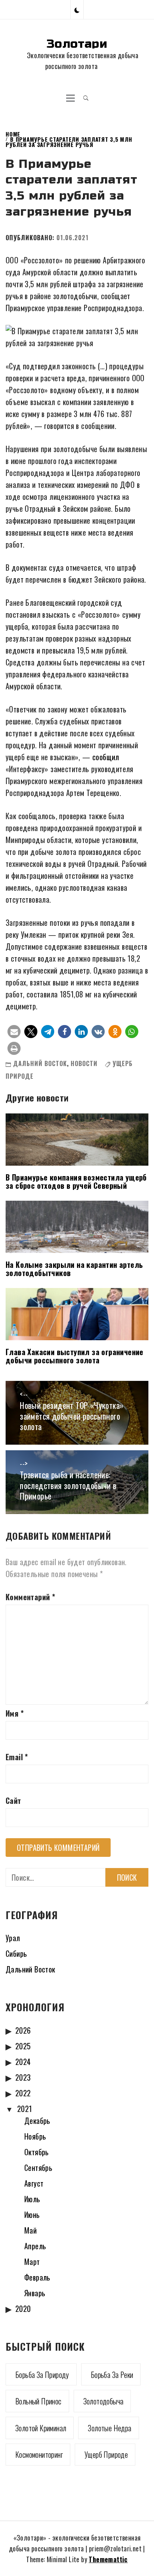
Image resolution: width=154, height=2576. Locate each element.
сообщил (106, 757)
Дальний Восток (40, 1063)
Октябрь (37, 2152)
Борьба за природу (42, 2375)
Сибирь (16, 1953)
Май (30, 2230)
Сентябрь (38, 2168)
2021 (25, 2109)
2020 (23, 2309)
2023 (23, 2077)
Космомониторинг (39, 2454)
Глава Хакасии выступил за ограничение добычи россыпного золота (75, 1356)
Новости (84, 1063)
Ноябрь (35, 2136)
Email (17, 1757)
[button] (77, 10)
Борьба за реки (112, 2375)
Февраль (37, 2277)
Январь (35, 2293)
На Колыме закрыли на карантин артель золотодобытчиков (74, 1269)
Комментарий (30, 1597)
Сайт (13, 1801)
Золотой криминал (41, 2428)
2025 (23, 2046)
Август (34, 2183)
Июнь (32, 2215)
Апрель (35, 2246)
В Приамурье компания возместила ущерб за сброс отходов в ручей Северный (76, 1181)
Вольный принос (38, 2401)
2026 (23, 2030)
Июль (32, 2199)
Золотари (77, 44)
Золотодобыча (104, 2401)
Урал (13, 1938)
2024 (23, 2062)
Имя (15, 1713)
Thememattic (108, 2559)
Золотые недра (110, 2428)
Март (32, 2262)
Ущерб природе (106, 2454)
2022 (23, 2093)
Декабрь (37, 2121)
